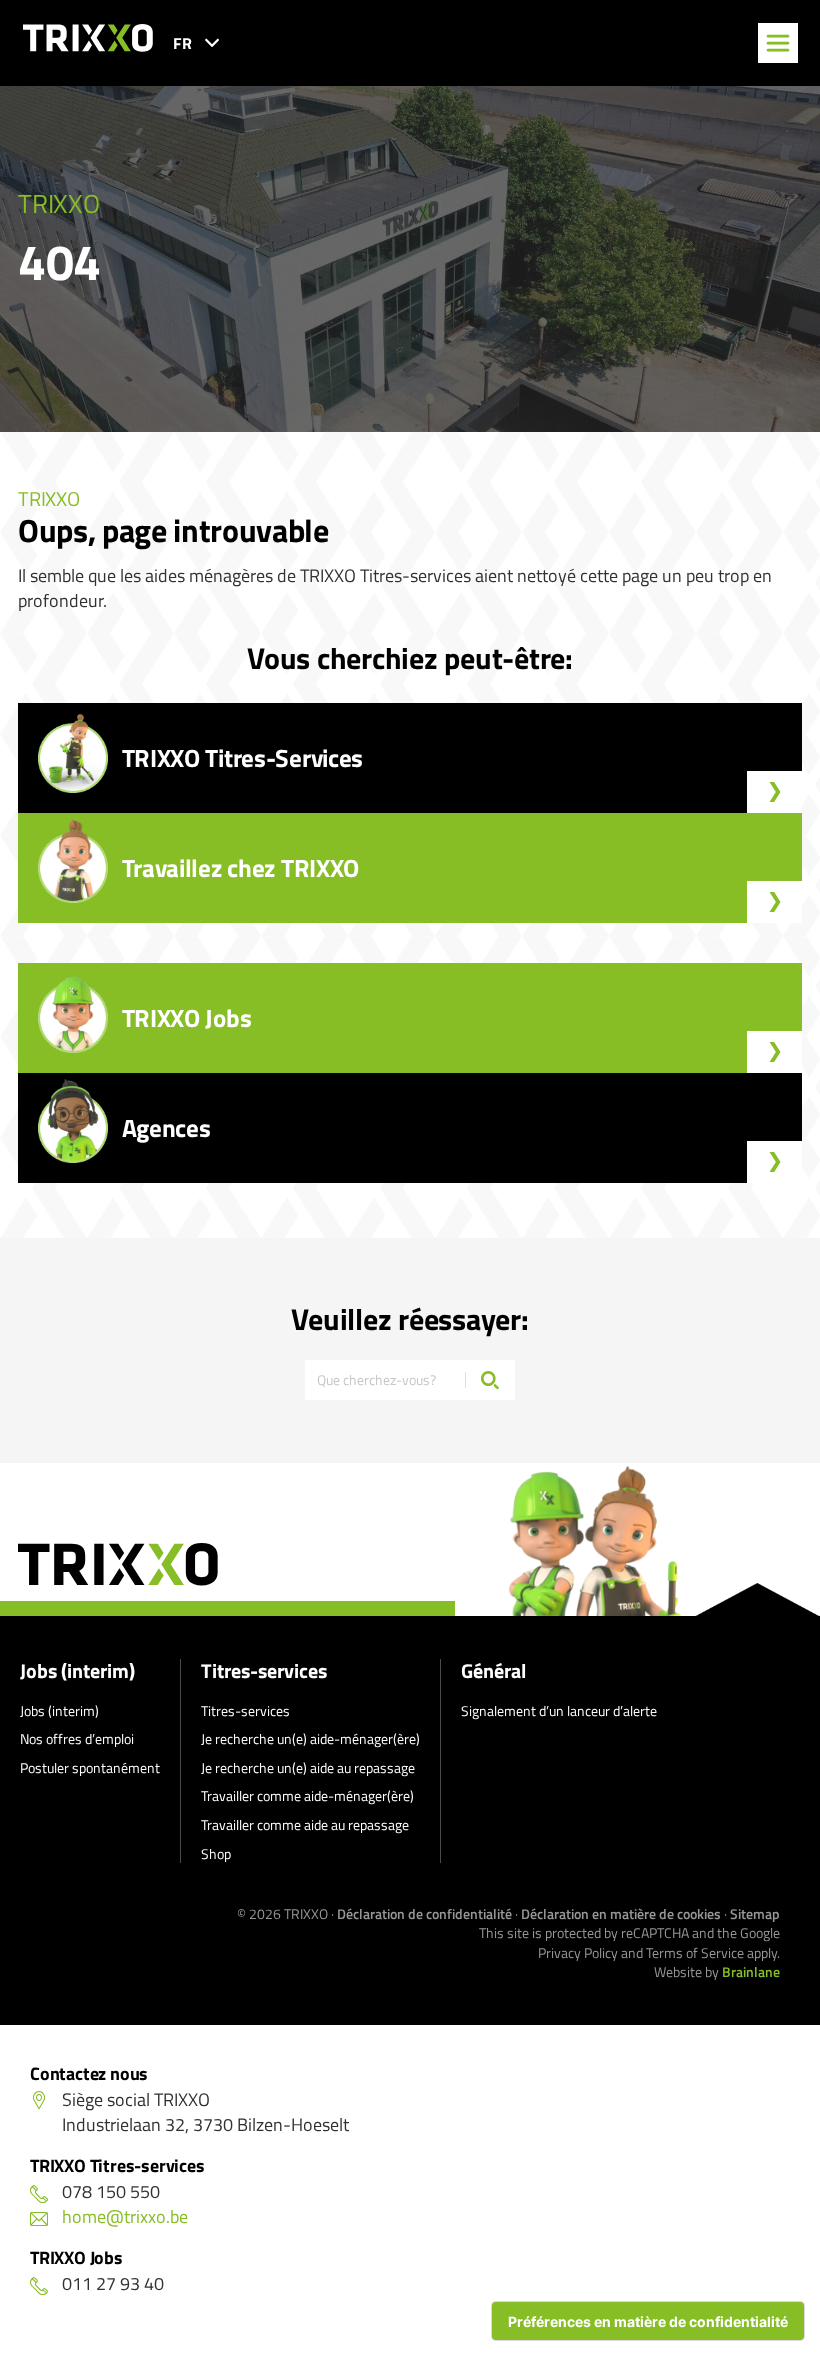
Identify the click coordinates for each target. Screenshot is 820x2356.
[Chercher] (490, 1380)
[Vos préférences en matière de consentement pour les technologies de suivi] (648, 2321)
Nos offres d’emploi (77, 1738)
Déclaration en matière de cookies (621, 1913)
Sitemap (755, 1913)
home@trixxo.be (125, 2216)
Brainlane (751, 1971)
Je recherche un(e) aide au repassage (308, 1767)
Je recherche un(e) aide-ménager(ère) (310, 1738)
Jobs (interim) (77, 1671)
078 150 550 (111, 2191)
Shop (216, 1853)
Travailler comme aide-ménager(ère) (307, 1795)
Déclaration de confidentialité (424, 1913)
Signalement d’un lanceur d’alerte (559, 1710)
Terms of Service (695, 1952)
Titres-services (264, 1671)
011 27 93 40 (113, 2283)
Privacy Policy (578, 1952)
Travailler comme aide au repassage (305, 1824)
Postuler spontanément (90, 1767)
